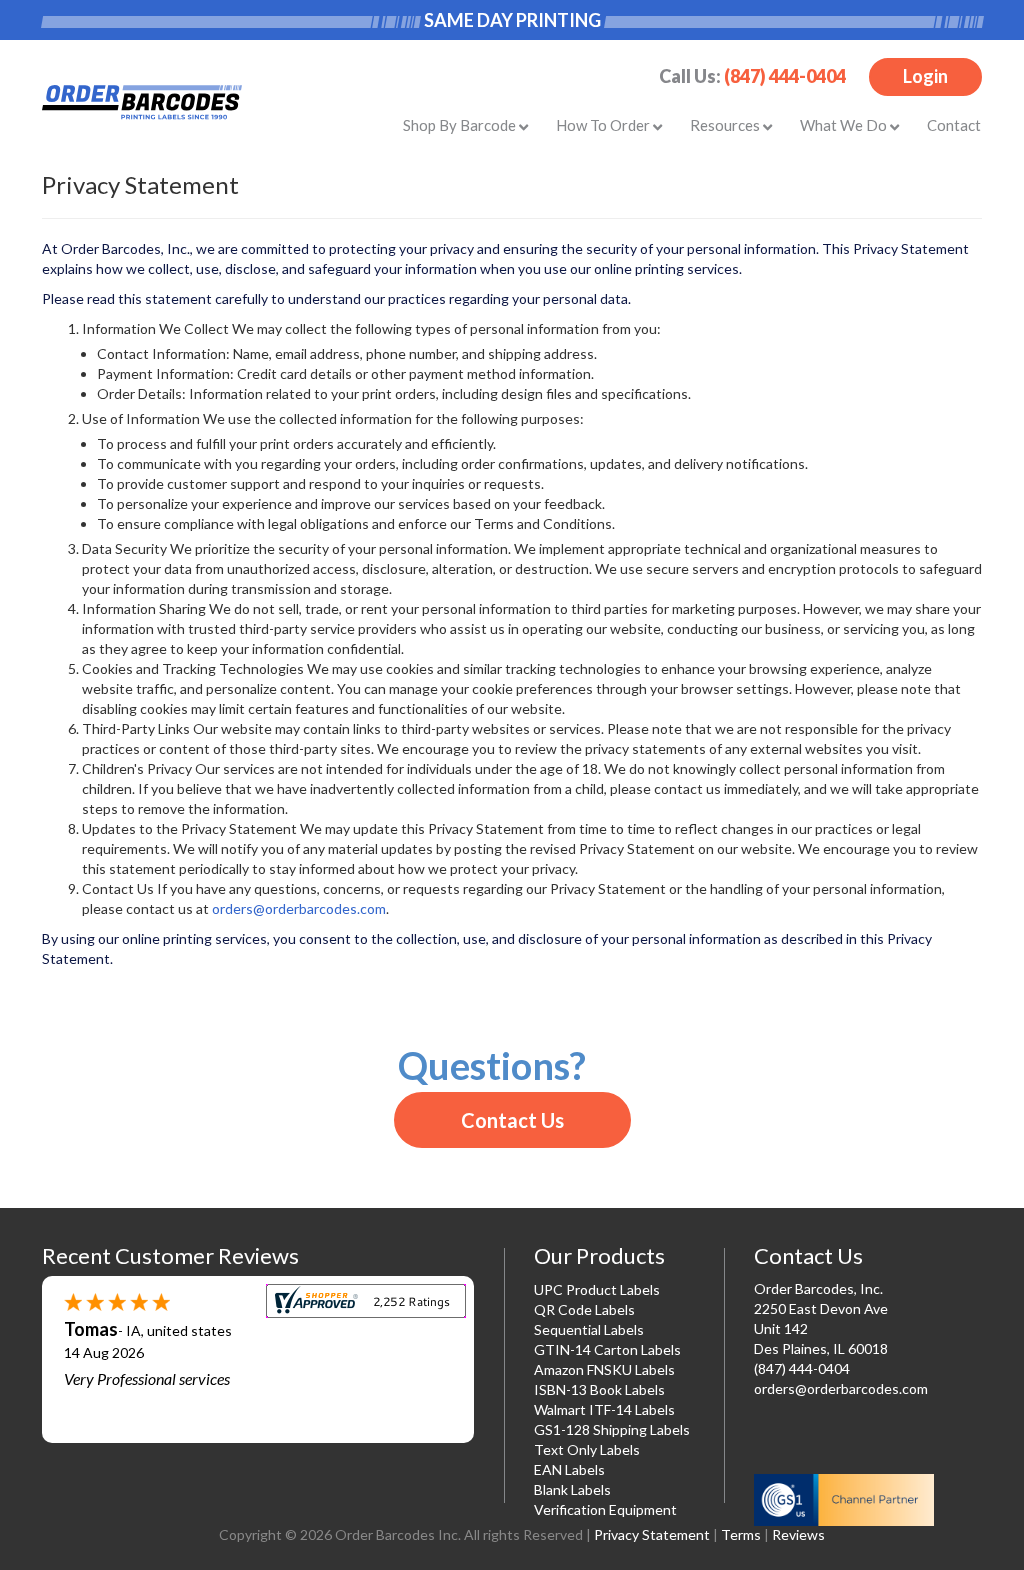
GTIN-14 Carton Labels (607, 1349)
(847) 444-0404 (785, 76)
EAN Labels (569, 1469)
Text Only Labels (587, 1449)
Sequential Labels (589, 1329)
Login (925, 76)
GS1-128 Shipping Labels (612, 1429)
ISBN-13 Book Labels (599, 1389)
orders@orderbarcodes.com (299, 908)
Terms (741, 1534)
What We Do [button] (845, 125)
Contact (954, 125)
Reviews (798, 1534)
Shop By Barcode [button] (461, 125)
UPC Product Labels (597, 1289)
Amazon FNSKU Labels (604, 1369)
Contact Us (512, 1120)
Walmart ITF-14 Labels (604, 1409)
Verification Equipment (605, 1509)
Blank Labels (572, 1489)
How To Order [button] (604, 125)
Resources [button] (726, 125)
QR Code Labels (584, 1309)
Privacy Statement (652, 1534)
